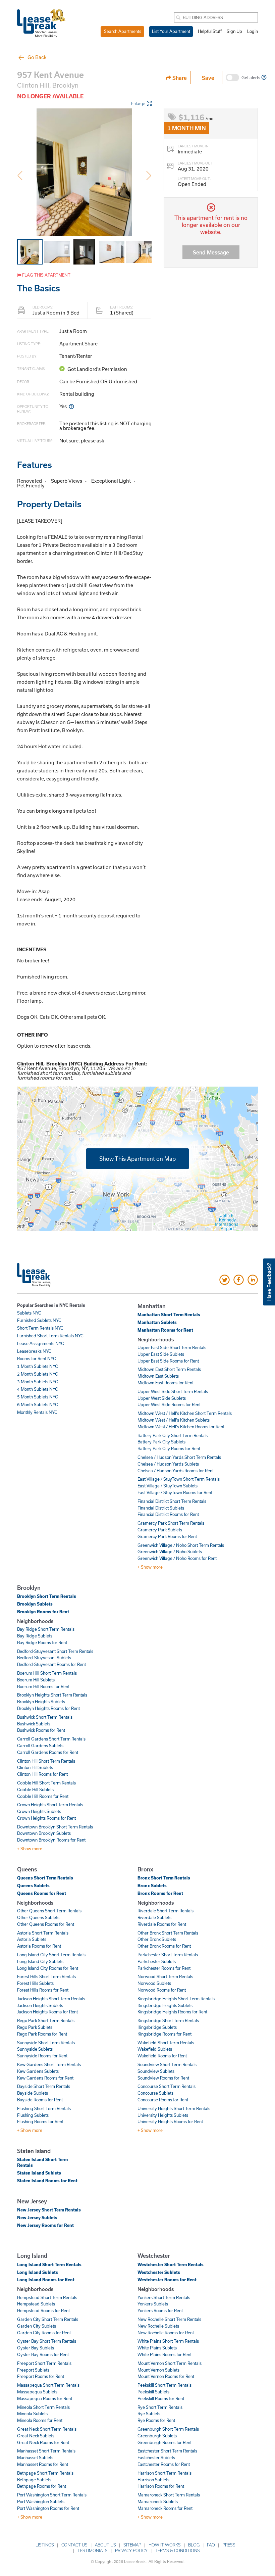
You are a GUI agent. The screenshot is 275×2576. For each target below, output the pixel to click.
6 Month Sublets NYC (38, 1404)
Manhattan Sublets (157, 1322)
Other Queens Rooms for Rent (46, 1924)
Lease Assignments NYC (41, 1343)
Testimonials (93, 2550)
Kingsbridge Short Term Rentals (168, 2020)
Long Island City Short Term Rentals (51, 1955)
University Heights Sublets (163, 2115)
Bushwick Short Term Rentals (45, 1717)
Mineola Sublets (32, 2414)
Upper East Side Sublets (161, 1354)
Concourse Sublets (155, 2093)
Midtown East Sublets (158, 1376)
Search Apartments (123, 31)
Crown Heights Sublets (39, 1811)
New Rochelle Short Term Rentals (169, 2319)
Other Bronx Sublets (157, 1939)
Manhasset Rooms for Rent (43, 2464)
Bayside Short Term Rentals (44, 2086)
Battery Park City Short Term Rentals (173, 1435)
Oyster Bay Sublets (36, 2348)
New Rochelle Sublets (158, 2326)
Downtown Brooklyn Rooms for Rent (51, 1840)
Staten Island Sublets (39, 2173)
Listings (45, 2545)
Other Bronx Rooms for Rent (164, 1946)
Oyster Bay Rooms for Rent (43, 2354)
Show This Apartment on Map (137, 1159)
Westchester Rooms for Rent (167, 2280)
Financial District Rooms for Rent (168, 1514)
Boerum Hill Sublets (36, 1680)
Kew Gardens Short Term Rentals (49, 2064)
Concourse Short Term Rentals (167, 2086)
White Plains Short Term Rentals (168, 2341)
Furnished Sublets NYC (39, 1320)
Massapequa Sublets (37, 2392)
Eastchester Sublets (156, 2458)
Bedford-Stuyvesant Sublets (44, 1658)
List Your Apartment (171, 31)
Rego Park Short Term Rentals (46, 2020)
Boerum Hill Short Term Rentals (47, 1673)
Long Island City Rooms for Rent (48, 1968)
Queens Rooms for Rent (42, 1893)
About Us (105, 2545)
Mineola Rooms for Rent (40, 2420)
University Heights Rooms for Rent (170, 2121)
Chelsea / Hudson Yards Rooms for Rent (176, 1471)
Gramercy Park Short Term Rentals (171, 1523)
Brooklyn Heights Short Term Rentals (52, 1695)
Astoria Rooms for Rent (39, 1946)
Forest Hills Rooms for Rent (43, 1990)
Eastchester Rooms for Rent (164, 2464)
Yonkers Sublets (153, 2304)
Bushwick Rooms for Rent (41, 1730)
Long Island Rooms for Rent (46, 2280)
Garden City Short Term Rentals (48, 2319)
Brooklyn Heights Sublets (41, 1702)
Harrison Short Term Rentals (164, 2473)
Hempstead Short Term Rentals (47, 2297)
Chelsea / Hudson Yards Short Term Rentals (179, 1457)
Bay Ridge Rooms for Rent (42, 1642)
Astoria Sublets (32, 1939)
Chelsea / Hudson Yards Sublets (168, 1464)
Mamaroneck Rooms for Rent (165, 2508)
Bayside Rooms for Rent (40, 2100)
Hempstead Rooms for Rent (43, 2310)
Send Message (211, 252)
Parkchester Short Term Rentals (168, 1955)
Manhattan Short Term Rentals (169, 1315)
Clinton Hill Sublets (35, 1767)
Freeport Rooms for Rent (41, 2376)
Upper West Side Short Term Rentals (173, 1391)
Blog (194, 2545)
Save (208, 78)
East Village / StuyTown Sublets (168, 1486)
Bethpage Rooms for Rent (42, 2486)
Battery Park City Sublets (161, 1442)
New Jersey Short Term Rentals (49, 2210)
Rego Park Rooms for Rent (42, 2034)
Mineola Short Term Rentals (43, 2407)
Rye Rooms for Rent (156, 2420)
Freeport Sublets (33, 2370)
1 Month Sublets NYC (38, 1366)
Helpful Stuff (210, 31)
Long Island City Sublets (40, 1961)
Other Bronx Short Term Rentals (168, 1933)
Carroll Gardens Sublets (40, 1746)
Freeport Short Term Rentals (44, 2363)
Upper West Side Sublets (162, 1398)
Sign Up (234, 31)
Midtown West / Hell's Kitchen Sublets (174, 1420)
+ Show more (150, 1567)
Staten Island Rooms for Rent (47, 2181)
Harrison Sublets (153, 2480)
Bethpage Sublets (34, 2480)
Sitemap (132, 2545)
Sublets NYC (29, 1313)
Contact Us (74, 2545)
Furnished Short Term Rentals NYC (50, 1336)
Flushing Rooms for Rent (40, 2121)
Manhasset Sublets (35, 2458)
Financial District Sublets (161, 1508)
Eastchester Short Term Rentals (167, 2451)
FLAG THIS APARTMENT (46, 275)
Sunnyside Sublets (35, 2049)
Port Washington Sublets (41, 2501)
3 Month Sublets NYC (38, 1382)
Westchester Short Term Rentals (171, 2264)
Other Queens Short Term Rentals (49, 1911)
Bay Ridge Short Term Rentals (46, 1629)
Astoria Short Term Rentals (43, 1933)
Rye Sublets (149, 2414)
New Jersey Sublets (37, 2217)
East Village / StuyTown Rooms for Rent (175, 1492)
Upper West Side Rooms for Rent (169, 1404)
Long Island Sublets (38, 2272)
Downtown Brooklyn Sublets (44, 1833)
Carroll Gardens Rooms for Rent (48, 1752)
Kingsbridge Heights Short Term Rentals (176, 1999)
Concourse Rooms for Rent (163, 2100)
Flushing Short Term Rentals (44, 2108)
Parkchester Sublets (157, 1961)
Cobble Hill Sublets (35, 1790)
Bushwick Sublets (34, 1724)
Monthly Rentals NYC (37, 1412)
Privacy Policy (131, 2550)
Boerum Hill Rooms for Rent (43, 1686)
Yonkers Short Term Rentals (164, 2297)
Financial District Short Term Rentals (172, 1501)
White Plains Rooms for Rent (164, 2354)
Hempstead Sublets (36, 2304)
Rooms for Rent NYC (37, 1358)
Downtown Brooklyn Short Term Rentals (55, 1827)
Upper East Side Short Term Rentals (172, 1347)
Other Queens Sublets (38, 1917)
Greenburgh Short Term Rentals (168, 2429)
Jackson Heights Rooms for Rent (47, 2012)
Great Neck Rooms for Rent (43, 2442)
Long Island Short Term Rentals (49, 2264)
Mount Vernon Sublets (158, 2370)
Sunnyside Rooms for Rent (42, 2056)
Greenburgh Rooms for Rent (164, 2442)
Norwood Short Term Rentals (165, 1976)
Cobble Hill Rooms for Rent (43, 1796)
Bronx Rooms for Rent (160, 1893)
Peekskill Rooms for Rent (161, 2398)
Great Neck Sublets (36, 2436)
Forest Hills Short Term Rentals (46, 1976)
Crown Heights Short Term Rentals (50, 1805)
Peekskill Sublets (153, 2392)
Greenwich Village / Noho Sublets (170, 1552)
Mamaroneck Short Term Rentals (169, 2495)
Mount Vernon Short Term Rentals (170, 2363)
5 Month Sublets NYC (38, 1397)
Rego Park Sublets (35, 2027)
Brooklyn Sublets (35, 1604)
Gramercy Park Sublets (160, 1530)
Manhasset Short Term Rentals (46, 2451)
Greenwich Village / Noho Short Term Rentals (181, 1545)
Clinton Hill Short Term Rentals (46, 1761)
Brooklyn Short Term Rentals (47, 1596)
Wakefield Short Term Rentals (166, 2043)
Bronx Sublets (152, 1886)
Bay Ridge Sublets (35, 1636)
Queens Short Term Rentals (45, 1878)
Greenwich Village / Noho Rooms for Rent (177, 1558)
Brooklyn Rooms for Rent (43, 1612)
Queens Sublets (33, 1886)
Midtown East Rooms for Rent (166, 1383)
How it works (165, 2545)
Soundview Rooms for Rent (163, 2078)
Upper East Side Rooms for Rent (168, 1361)
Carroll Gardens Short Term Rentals (51, 1739)
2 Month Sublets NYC (38, 1374)
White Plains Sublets (157, 2348)
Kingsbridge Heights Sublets (165, 2005)
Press (229, 2545)
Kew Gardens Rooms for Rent (45, 2078)
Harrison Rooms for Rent (161, 2486)
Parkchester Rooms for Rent (164, 1968)
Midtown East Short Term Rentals (169, 1369)
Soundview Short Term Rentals (167, 2064)
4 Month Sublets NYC (38, 1389)
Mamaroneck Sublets (158, 2501)
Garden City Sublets (37, 2326)
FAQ (211, 2545)
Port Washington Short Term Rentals (52, 2495)
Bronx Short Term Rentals (164, 1878)
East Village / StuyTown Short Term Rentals (179, 1479)
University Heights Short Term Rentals (174, 2108)
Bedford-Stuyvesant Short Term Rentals (55, 1651)
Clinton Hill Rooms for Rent (42, 1774)
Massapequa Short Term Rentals (48, 2385)
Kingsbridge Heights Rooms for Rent (172, 2012)
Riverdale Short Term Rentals (166, 1911)
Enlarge (138, 103)
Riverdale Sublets (154, 1917)
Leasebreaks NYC (34, 1351)
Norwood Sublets (154, 1983)
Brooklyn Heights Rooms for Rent (48, 1708)
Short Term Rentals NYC (40, 1328)
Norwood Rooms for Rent (162, 1990)
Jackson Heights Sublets (40, 2005)
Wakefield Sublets (155, 2049)
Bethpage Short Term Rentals (45, 2473)
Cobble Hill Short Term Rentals (46, 1783)
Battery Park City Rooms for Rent (169, 1448)
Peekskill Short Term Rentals (164, 2385)
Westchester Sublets (159, 2272)
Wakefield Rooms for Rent (162, 2056)
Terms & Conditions (177, 2550)
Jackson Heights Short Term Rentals (51, 1999)
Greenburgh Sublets (157, 2436)
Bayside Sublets (33, 2093)
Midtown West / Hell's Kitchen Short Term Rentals (185, 1413)
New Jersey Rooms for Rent (45, 2225)
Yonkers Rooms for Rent (160, 2310)
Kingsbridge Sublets (157, 2027)
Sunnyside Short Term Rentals (46, 2043)
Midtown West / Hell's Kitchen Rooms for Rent (181, 1427)
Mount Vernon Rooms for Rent (166, 2376)
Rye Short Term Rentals (160, 2407)
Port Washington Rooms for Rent (48, 2508)
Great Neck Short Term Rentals (47, 2429)
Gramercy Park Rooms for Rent (167, 1536)
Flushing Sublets (33, 2115)
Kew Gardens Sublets (38, 2071)
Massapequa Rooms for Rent (45, 2398)
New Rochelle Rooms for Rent (166, 2333)
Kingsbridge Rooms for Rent (164, 2034)
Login (253, 31)
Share (179, 78)
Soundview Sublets (156, 2071)
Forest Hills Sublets (35, 1983)
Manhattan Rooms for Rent (165, 1330)
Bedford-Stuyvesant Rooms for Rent (51, 1664)
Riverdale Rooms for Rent (162, 1924)
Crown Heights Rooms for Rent (46, 1818)
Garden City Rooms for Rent (44, 2333)
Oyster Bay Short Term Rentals (47, 2341)
